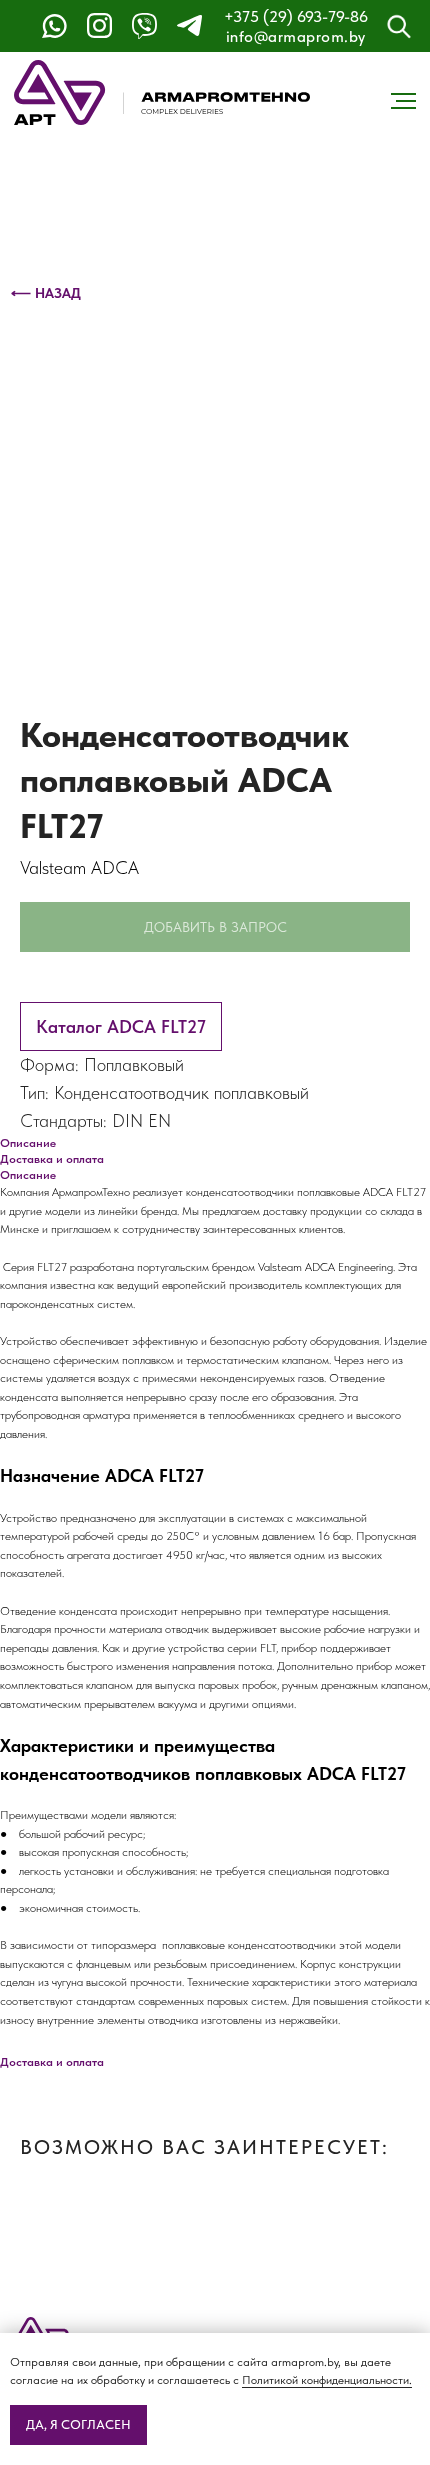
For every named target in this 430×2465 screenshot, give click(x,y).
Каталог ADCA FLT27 (121, 1026)
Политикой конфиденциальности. (327, 2380)
